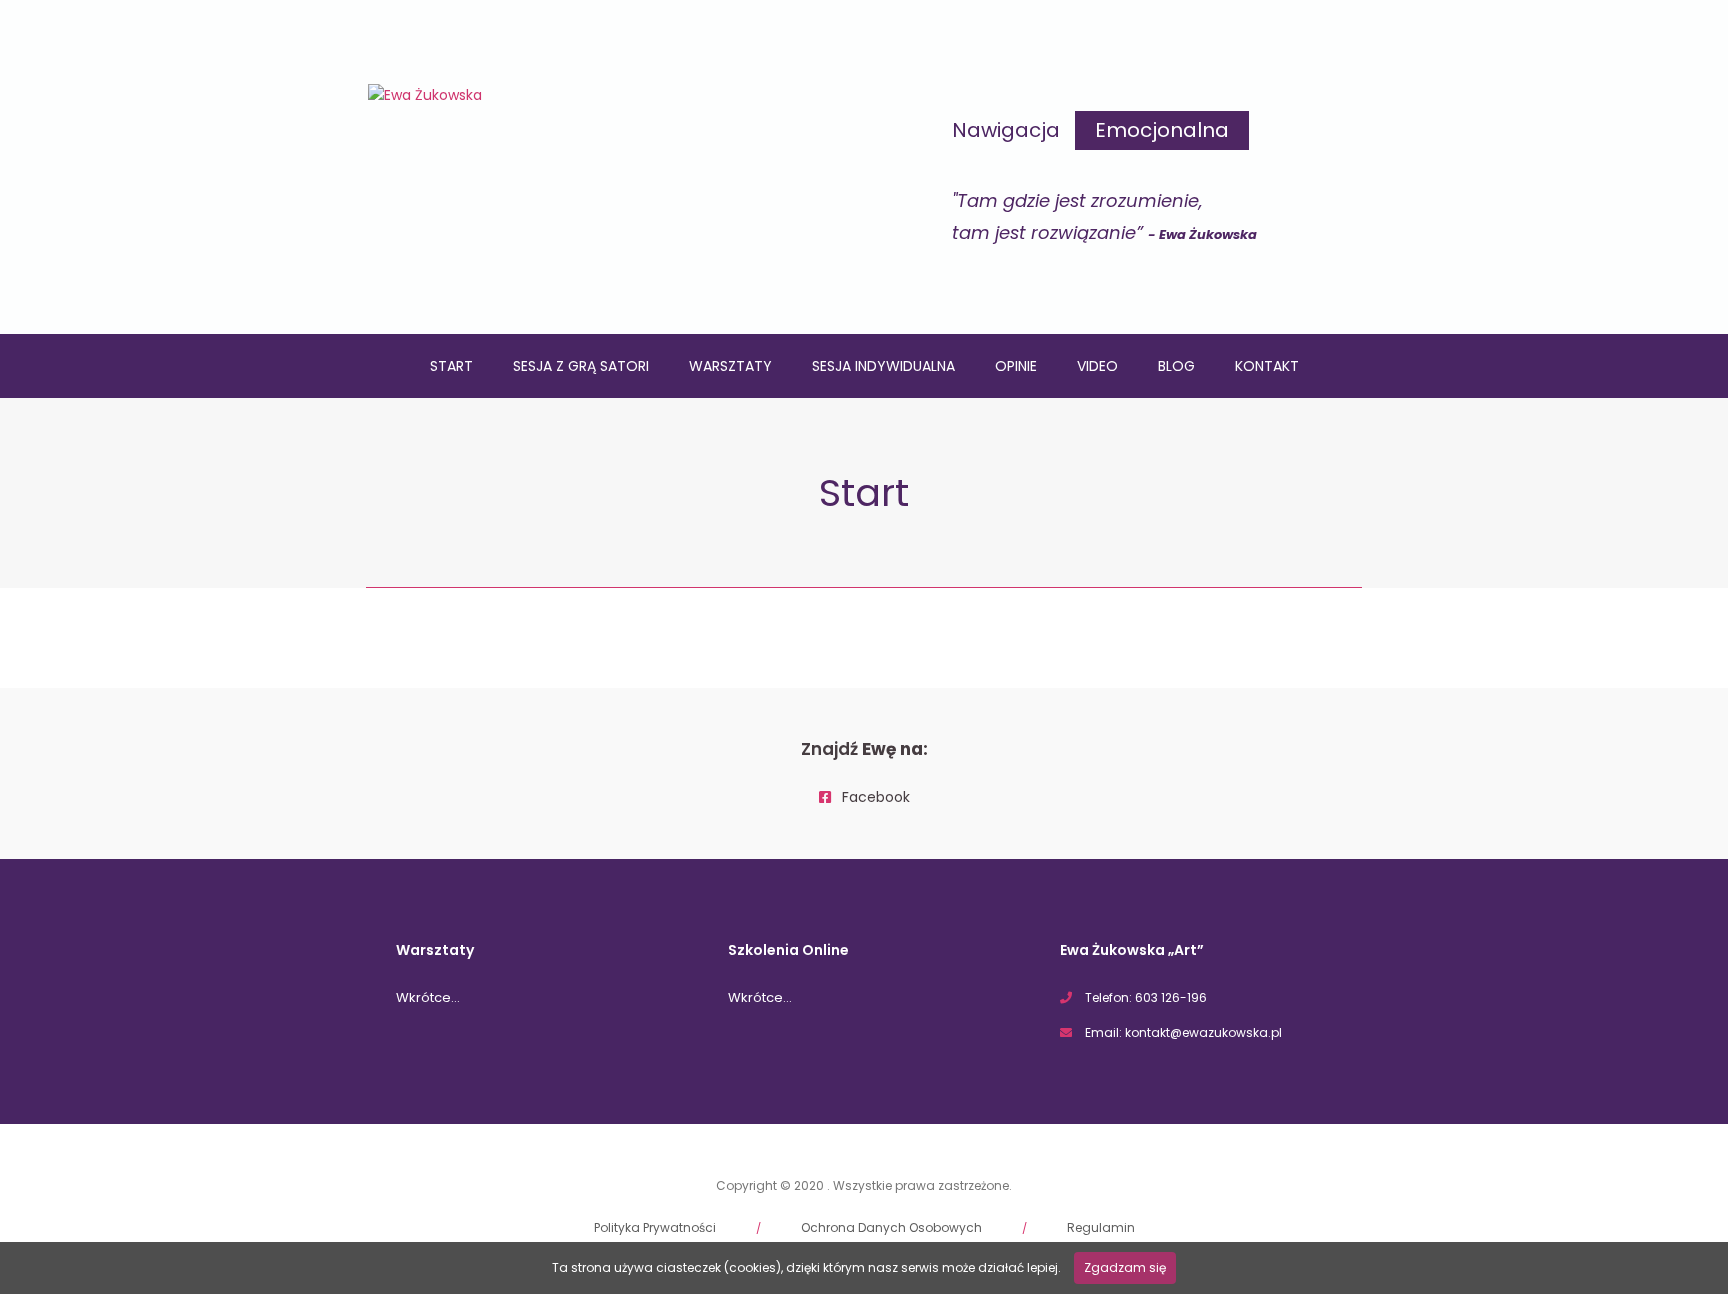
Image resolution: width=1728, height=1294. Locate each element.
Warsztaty (730, 366)
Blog (1176, 366)
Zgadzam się (1125, 1267)
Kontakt (1267, 366)
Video (1097, 366)
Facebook (874, 797)
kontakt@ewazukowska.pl (1203, 1032)
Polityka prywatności (655, 1227)
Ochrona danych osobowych (891, 1227)
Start (451, 366)
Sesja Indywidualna (883, 366)
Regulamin (1101, 1227)
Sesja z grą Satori (581, 366)
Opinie (1016, 366)
